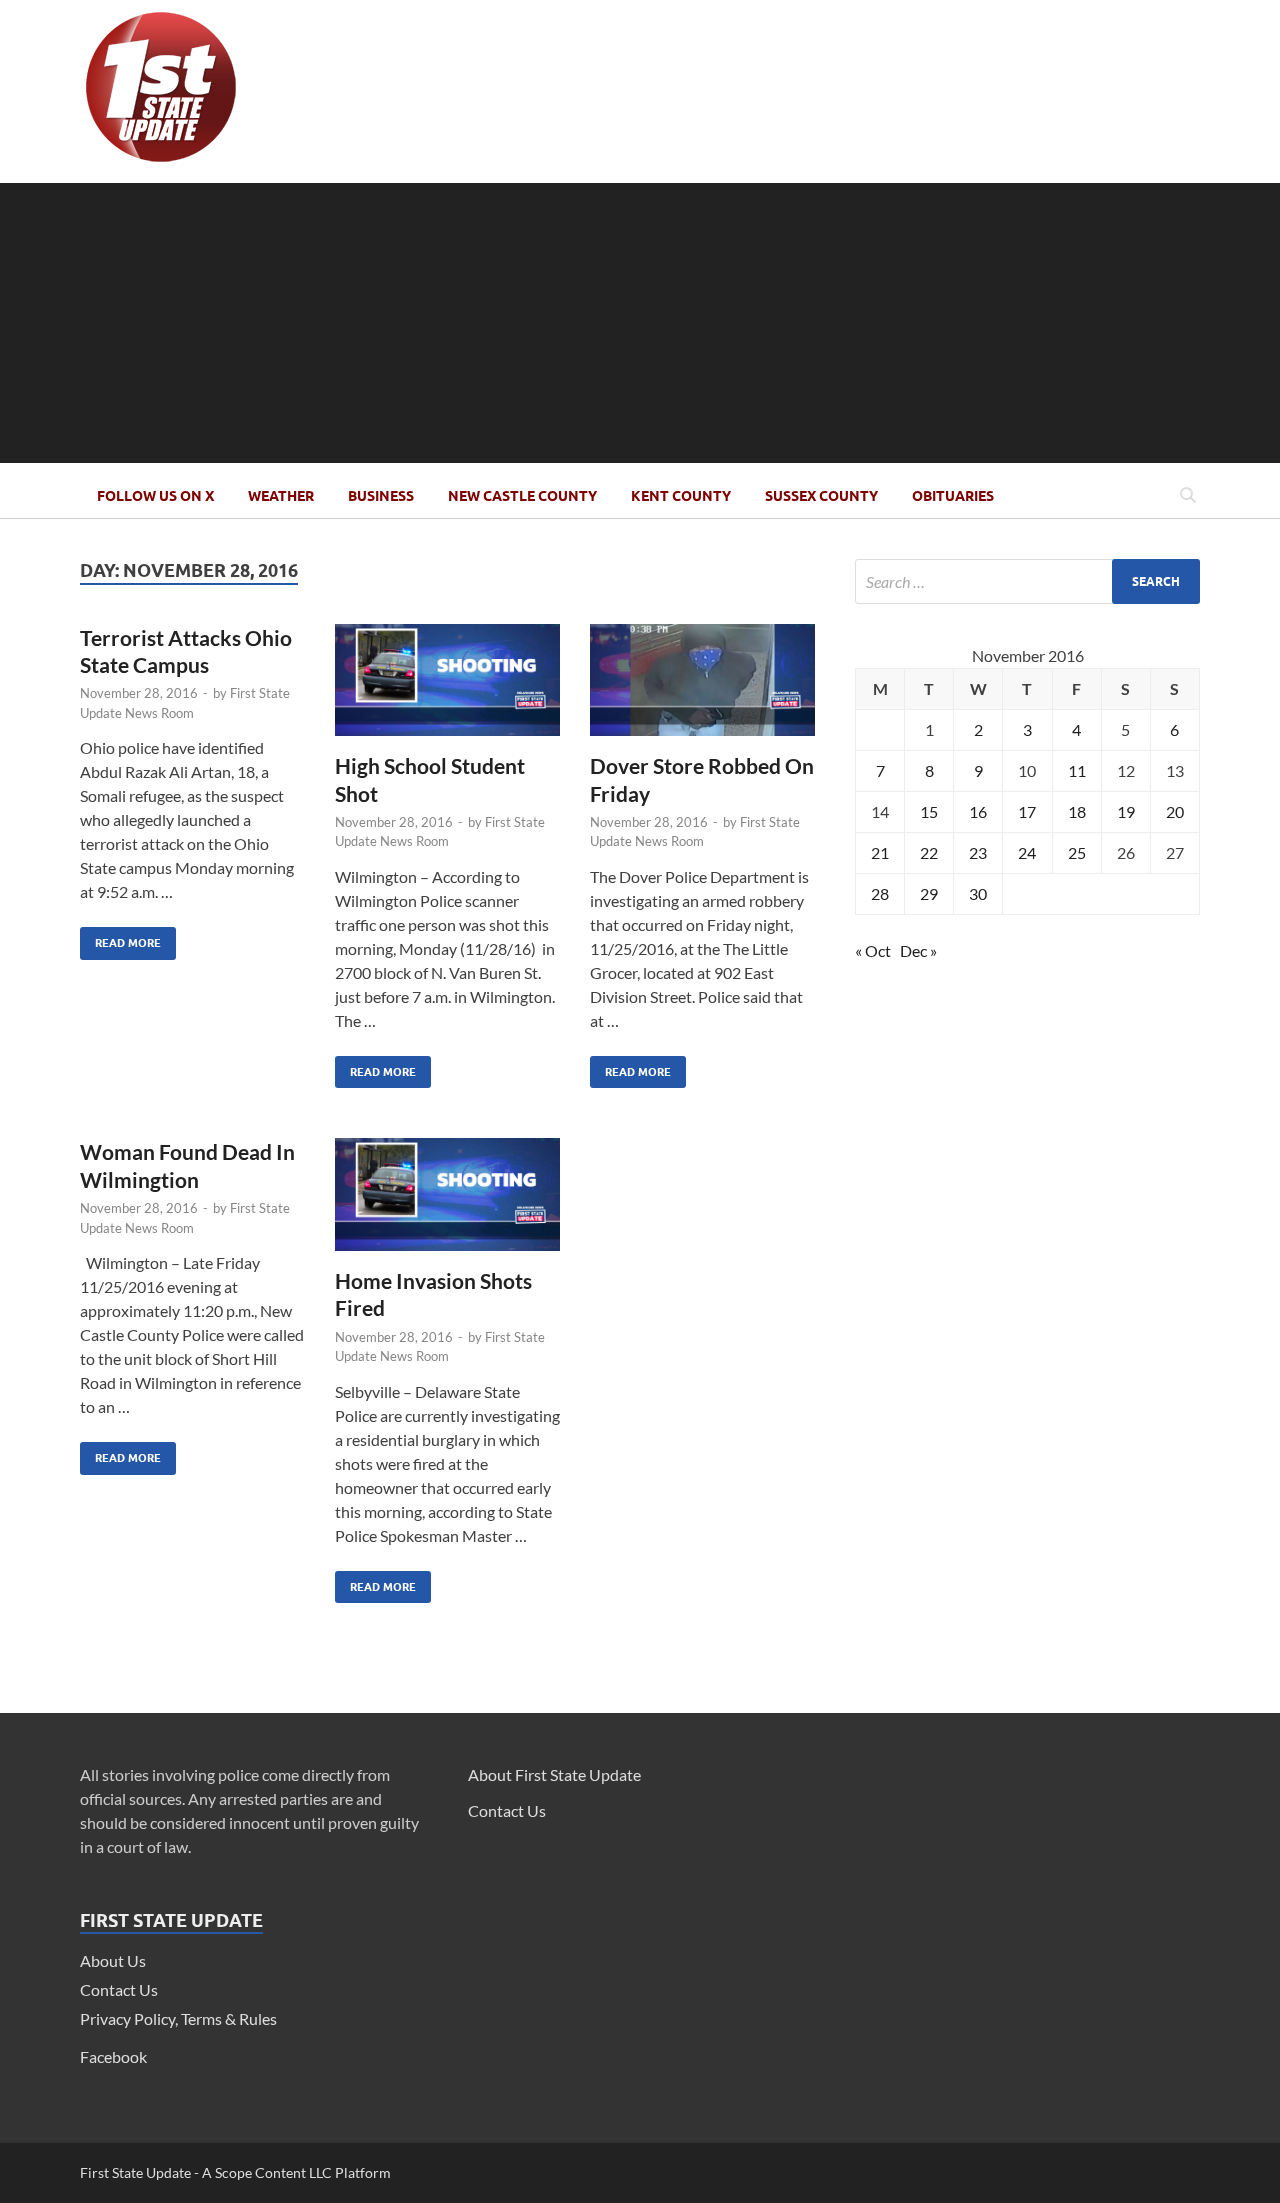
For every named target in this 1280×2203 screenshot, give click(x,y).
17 (1027, 811)
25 (1077, 852)
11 (1077, 770)
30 (978, 893)
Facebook (113, 2056)
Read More (120, 938)
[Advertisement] (640, 323)
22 (929, 852)
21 (880, 852)
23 (978, 852)
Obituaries (953, 496)
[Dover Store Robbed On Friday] (702, 688)
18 (1077, 811)
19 (1126, 811)
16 (978, 811)
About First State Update (554, 1774)
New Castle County (522, 496)
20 (1175, 811)
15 (929, 811)
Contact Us (119, 1989)
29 (929, 893)
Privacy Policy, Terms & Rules (178, 2018)
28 (880, 893)
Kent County (681, 496)
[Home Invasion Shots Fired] (447, 1202)
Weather (281, 496)
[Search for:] (1027, 581)
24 (1027, 852)
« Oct (873, 950)
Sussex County (821, 496)
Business (381, 496)
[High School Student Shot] (447, 688)
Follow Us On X (155, 496)
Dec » (918, 950)
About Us (113, 1960)
